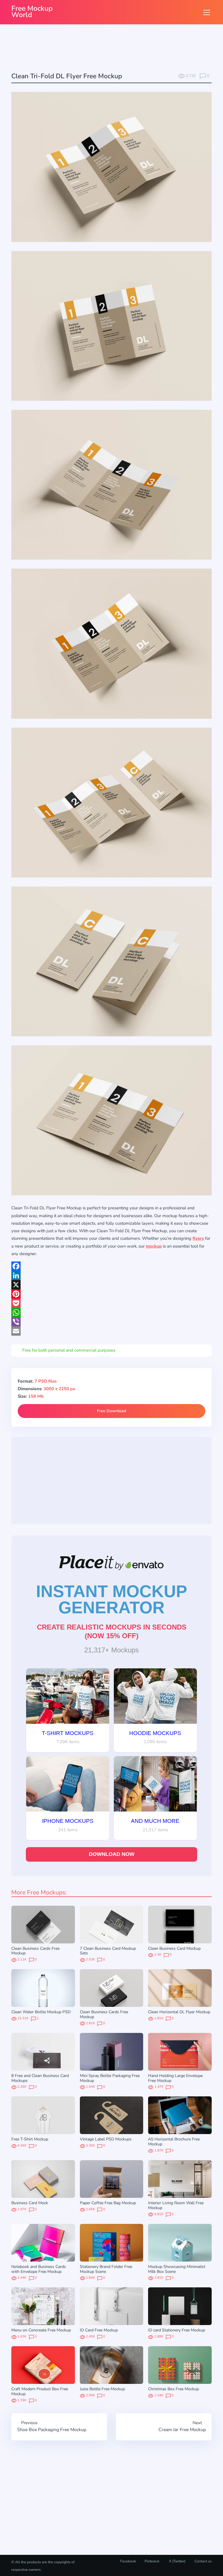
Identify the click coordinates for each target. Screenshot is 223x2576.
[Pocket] (111, 1303)
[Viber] (111, 1322)
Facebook (128, 2561)
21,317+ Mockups (111, 1650)
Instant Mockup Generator (112, 1599)
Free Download (111, 1411)
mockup (154, 1246)
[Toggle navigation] (207, 12)
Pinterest (152, 2561)
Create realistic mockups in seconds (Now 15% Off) (112, 1631)
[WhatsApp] (111, 1312)
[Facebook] (111, 1266)
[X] (111, 1285)
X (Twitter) (177, 2561)
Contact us (203, 2561)
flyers (198, 1238)
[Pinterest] (111, 1294)
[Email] (111, 1331)
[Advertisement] (117, 49)
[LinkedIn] (111, 1275)
